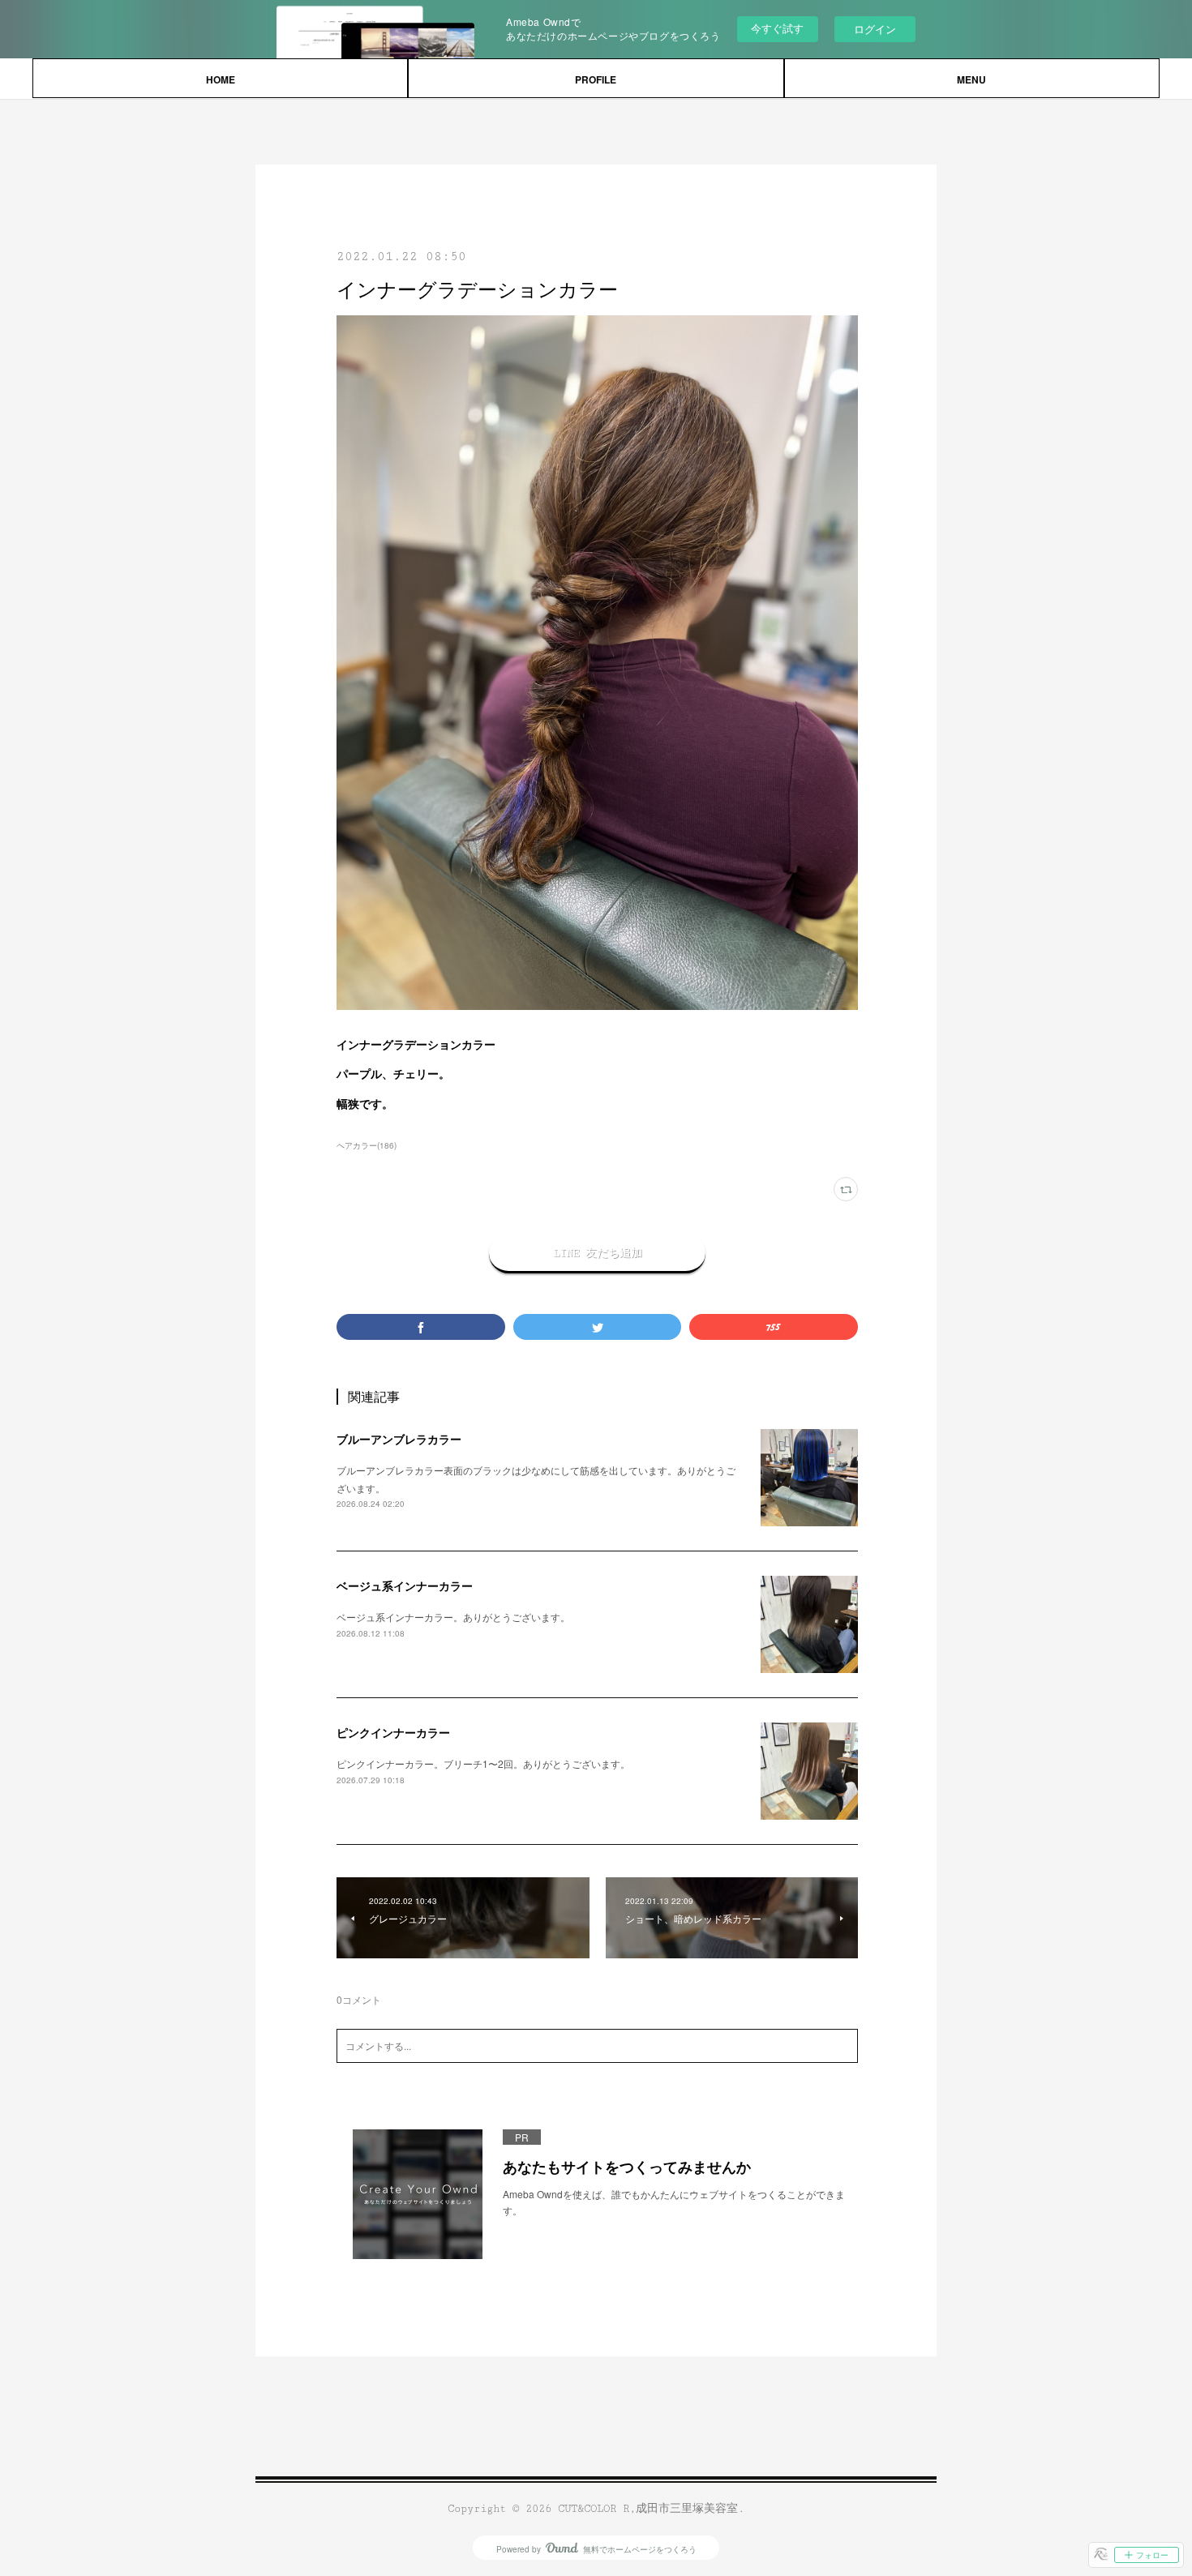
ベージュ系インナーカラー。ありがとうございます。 (453, 1617)
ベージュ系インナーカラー (405, 1585)
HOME (221, 79)
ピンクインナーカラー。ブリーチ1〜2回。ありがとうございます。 (483, 1763)
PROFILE (596, 79)
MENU (971, 79)
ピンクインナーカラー (393, 1732)
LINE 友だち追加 (598, 1253)
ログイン (875, 29)
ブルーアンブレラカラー (399, 1439)
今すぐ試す (777, 28)
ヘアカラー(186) (367, 1145)
